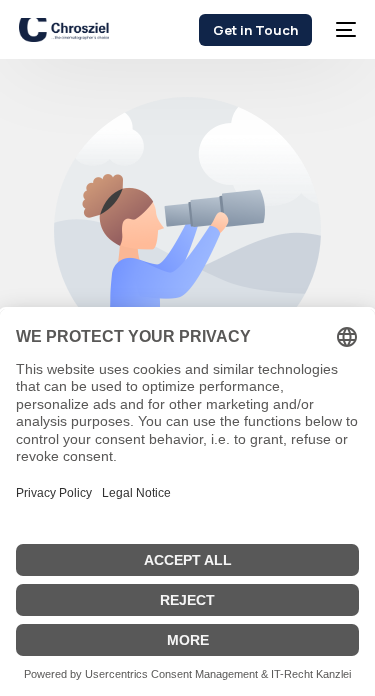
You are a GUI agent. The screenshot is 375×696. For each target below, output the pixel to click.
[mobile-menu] (344, 30)
